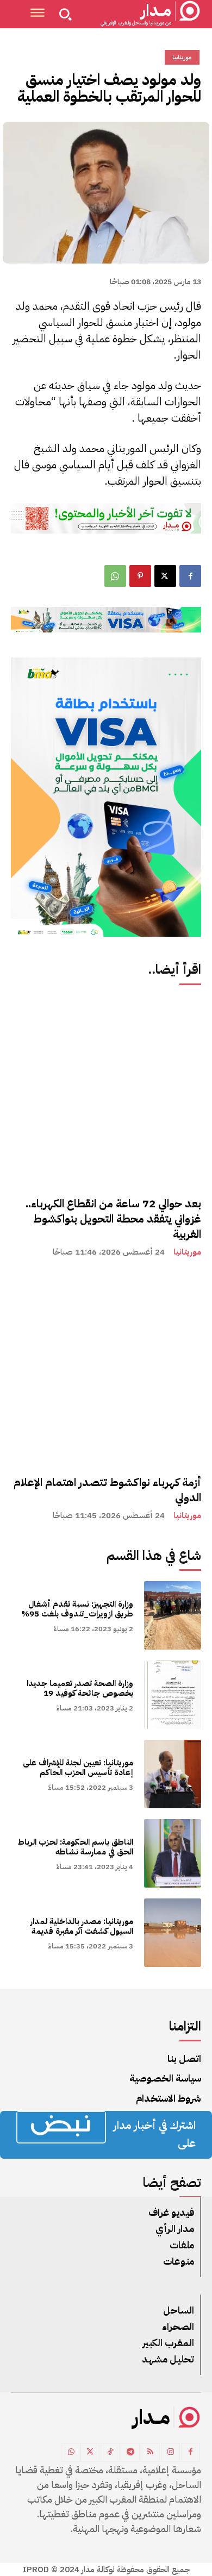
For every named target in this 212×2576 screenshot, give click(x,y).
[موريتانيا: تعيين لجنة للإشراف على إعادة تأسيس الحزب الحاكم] (173, 1774)
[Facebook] (190, 576)
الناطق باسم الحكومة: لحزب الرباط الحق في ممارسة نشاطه (76, 1847)
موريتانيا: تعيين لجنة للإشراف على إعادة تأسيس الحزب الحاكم (78, 1768)
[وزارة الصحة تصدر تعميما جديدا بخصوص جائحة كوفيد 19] (173, 1695)
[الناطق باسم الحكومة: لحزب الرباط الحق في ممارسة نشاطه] (173, 1853)
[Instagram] (170, 2452)
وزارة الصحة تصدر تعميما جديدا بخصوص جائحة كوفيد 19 (80, 1688)
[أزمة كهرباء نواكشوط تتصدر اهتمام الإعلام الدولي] (106, 1369)
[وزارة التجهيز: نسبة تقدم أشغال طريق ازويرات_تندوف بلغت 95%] (173, 1615)
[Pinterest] (140, 576)
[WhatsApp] (115, 576)
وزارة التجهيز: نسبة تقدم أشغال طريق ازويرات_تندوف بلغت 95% (77, 1609)
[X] (165, 576)
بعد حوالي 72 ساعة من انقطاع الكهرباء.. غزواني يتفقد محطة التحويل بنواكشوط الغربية (113, 1219)
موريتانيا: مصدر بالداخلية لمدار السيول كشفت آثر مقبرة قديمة (82, 1926)
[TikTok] (110, 2452)
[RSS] (150, 2452)
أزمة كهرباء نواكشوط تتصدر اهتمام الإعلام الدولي (107, 1490)
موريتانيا (187, 1252)
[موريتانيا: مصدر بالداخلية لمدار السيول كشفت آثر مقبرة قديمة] (173, 1933)
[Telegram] (130, 2452)
